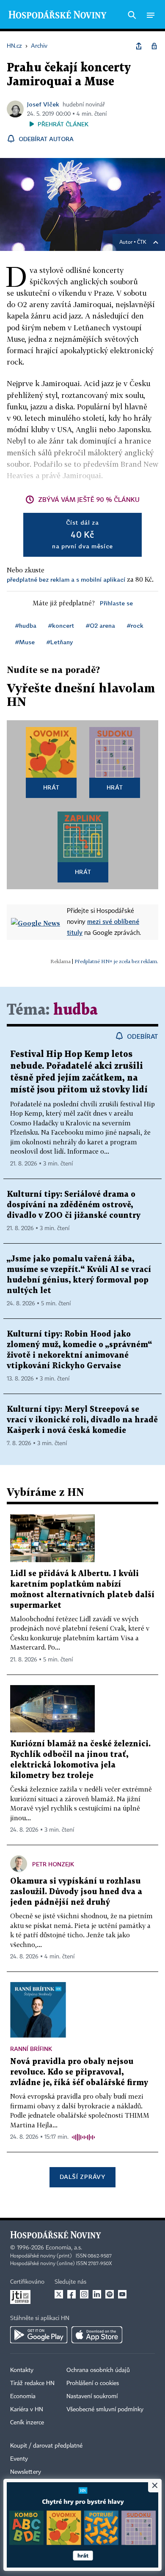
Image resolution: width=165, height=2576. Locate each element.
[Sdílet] (139, 46)
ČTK (142, 242)
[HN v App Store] (97, 2335)
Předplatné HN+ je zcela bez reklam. (116, 961)
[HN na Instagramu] (84, 2294)
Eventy (19, 2459)
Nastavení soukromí (92, 2396)
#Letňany (60, 642)
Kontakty (22, 2370)
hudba (76, 1010)
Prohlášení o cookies (93, 2383)
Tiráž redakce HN (32, 2383)
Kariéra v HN (27, 2410)
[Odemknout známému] (154, 46)
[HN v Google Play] (39, 2335)
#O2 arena (100, 625)
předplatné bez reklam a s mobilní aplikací (66, 579)
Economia (23, 2396)
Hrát (51, 787)
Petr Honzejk (53, 1864)
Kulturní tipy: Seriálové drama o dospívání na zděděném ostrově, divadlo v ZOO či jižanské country (74, 1205)
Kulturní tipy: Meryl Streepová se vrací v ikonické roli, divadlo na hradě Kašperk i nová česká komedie (82, 1420)
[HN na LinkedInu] (97, 2294)
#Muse (25, 642)
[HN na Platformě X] (59, 2294)
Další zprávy (82, 2177)
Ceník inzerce (27, 2423)
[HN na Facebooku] (71, 2294)
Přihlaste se (116, 603)
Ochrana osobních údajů (98, 2370)
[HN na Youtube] (122, 2294)
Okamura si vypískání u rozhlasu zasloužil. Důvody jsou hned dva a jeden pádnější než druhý (76, 1892)
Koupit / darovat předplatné (46, 2446)
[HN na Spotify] (110, 2294)
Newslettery (26, 2472)
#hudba (26, 625)
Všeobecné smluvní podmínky (105, 2410)
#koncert (61, 625)
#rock (135, 625)
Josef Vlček (43, 104)
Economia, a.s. (64, 2248)
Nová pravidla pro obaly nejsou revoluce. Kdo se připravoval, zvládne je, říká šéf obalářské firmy (79, 2072)
